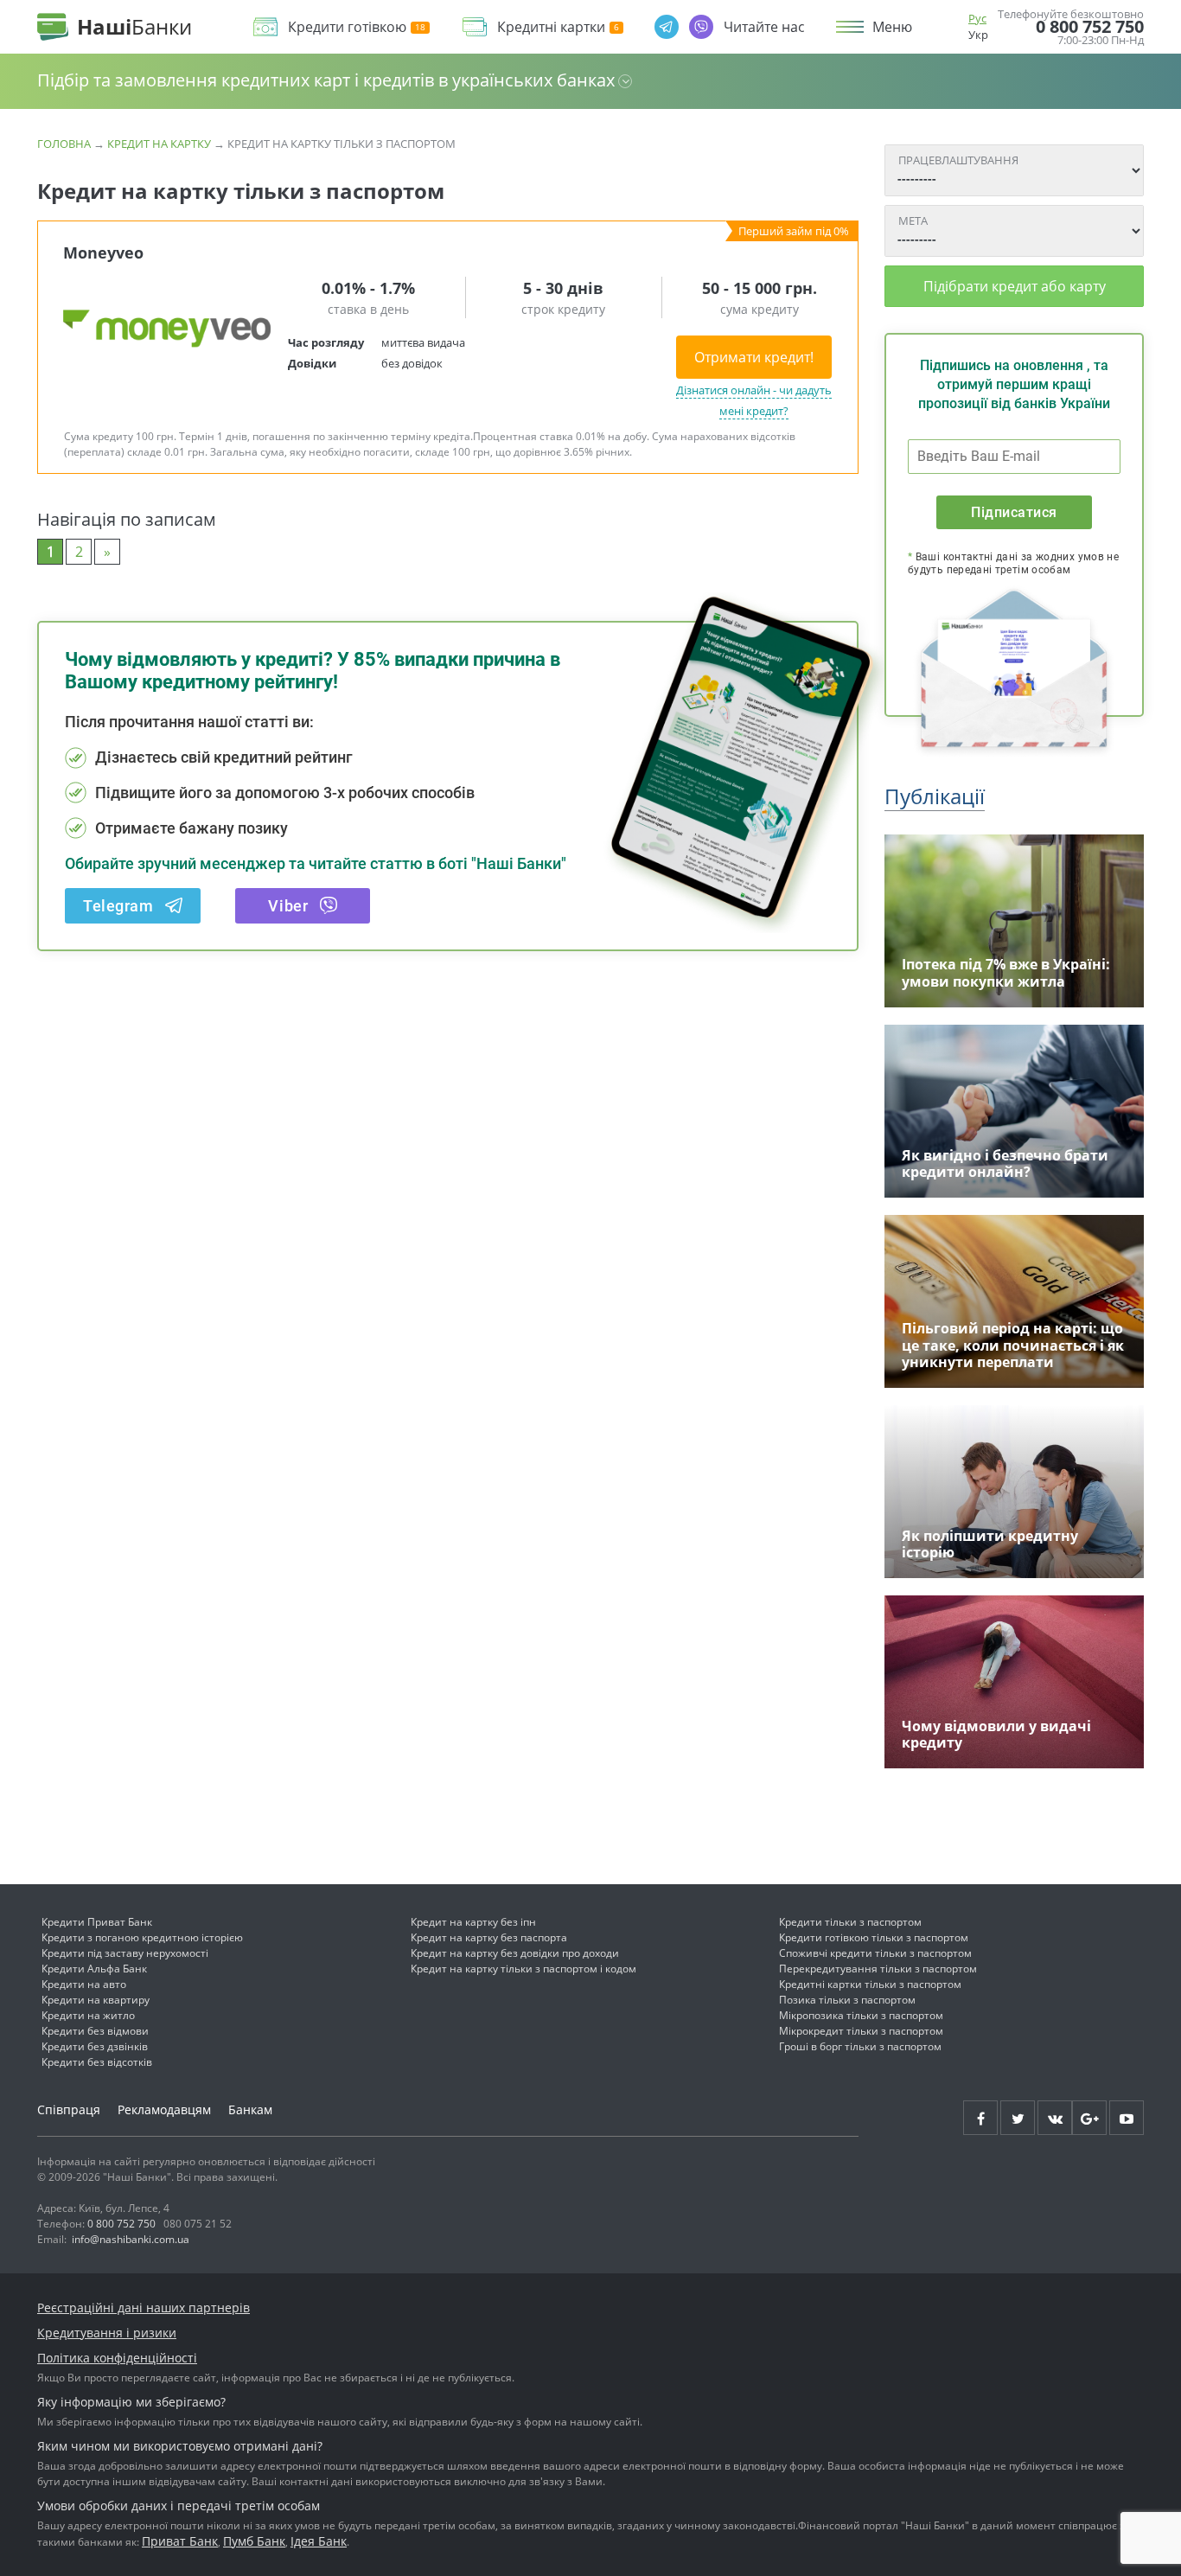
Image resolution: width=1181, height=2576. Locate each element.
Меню (892, 27)
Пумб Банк (254, 2541)
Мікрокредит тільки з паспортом (861, 2031)
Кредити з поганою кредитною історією (142, 1937)
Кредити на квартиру (96, 2000)
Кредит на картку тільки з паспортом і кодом (523, 1969)
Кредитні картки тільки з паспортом (870, 1984)
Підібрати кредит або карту (1015, 286)
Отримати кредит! (754, 357)
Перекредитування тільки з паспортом (878, 1969)
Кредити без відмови (95, 2031)
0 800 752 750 (1090, 27)
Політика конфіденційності (117, 2358)
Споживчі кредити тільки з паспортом (875, 1953)
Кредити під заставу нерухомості (125, 1953)
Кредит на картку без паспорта (489, 1937)
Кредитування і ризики (107, 2333)
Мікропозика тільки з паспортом (861, 2015)
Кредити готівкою (347, 27)
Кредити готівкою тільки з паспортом (874, 1937)
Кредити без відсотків (97, 2062)
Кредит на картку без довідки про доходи (515, 1953)
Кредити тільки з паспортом (850, 1922)
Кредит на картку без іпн (473, 1922)
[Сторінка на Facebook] (980, 2118)
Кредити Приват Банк (97, 1922)
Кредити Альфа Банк (94, 1969)
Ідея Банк (319, 2541)
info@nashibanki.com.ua (131, 2239)
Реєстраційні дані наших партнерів (144, 2308)
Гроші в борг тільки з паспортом (860, 2046)
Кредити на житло (88, 2015)
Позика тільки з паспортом (847, 2000)
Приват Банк (180, 2541)
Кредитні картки (551, 27)
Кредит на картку (159, 144)
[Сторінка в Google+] (1089, 2118)
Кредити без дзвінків (95, 2046)
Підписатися (1014, 512)
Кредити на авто (84, 1984)
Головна (64, 144)
